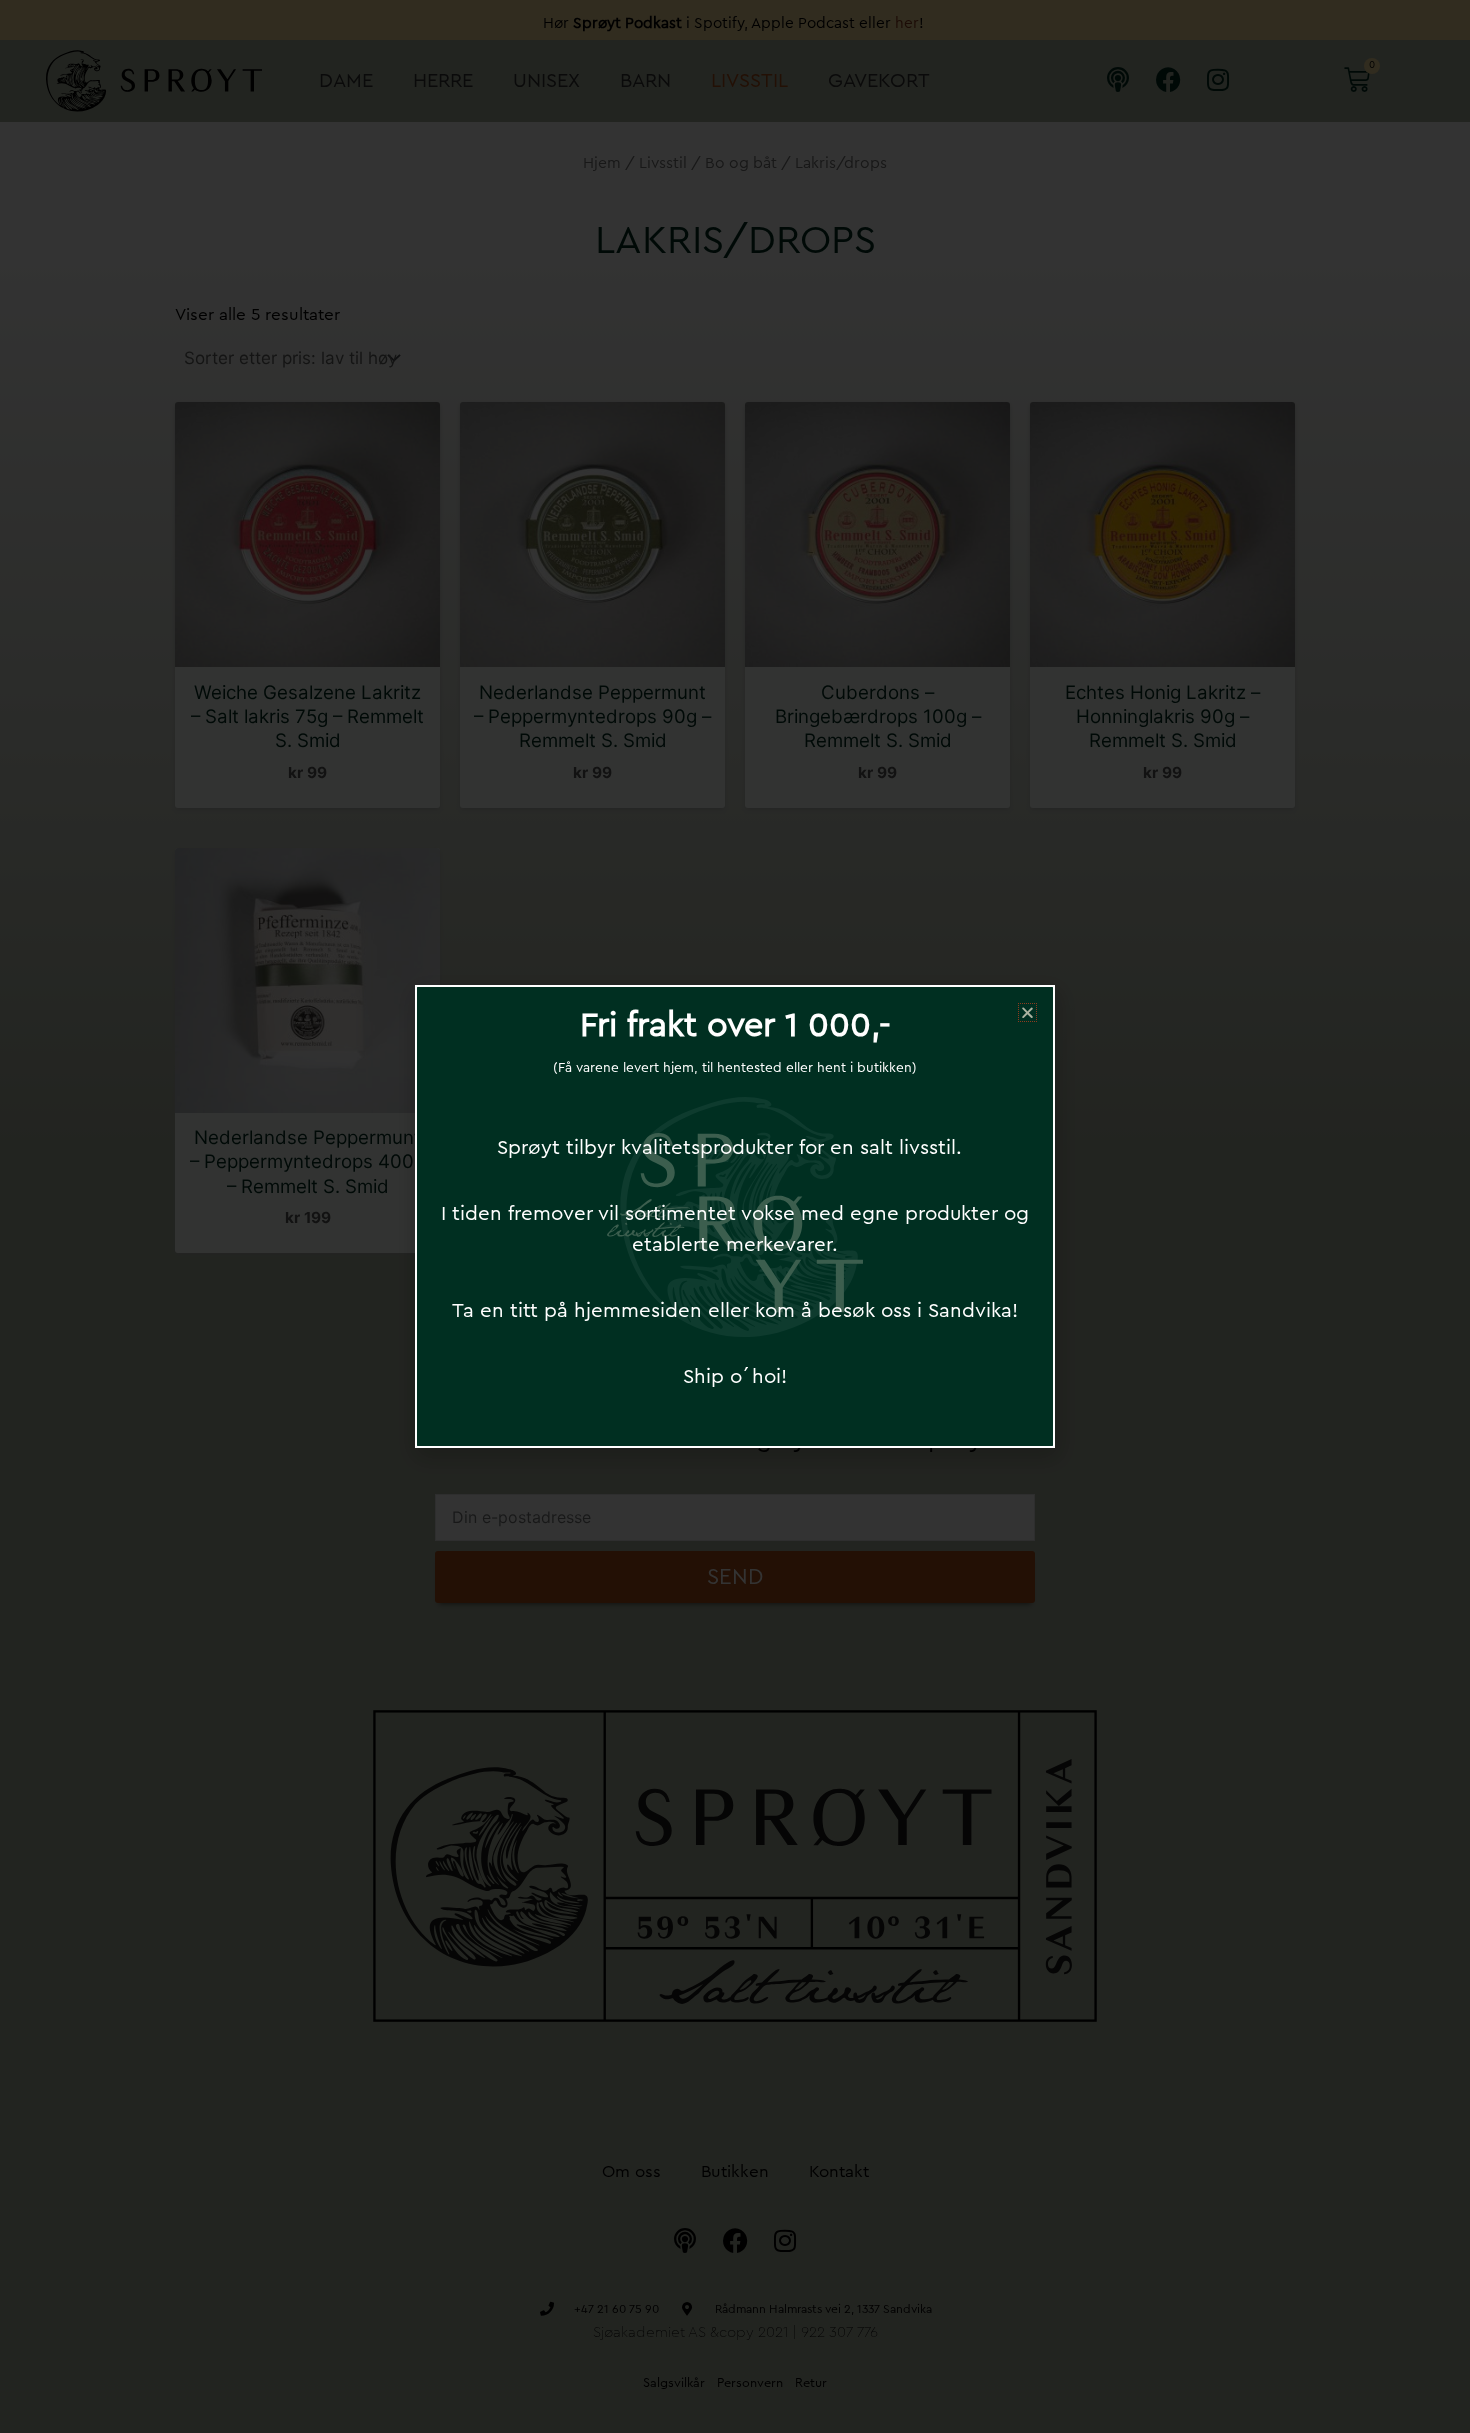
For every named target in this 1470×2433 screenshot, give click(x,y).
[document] (735, 1216)
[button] (1027, 1012)
